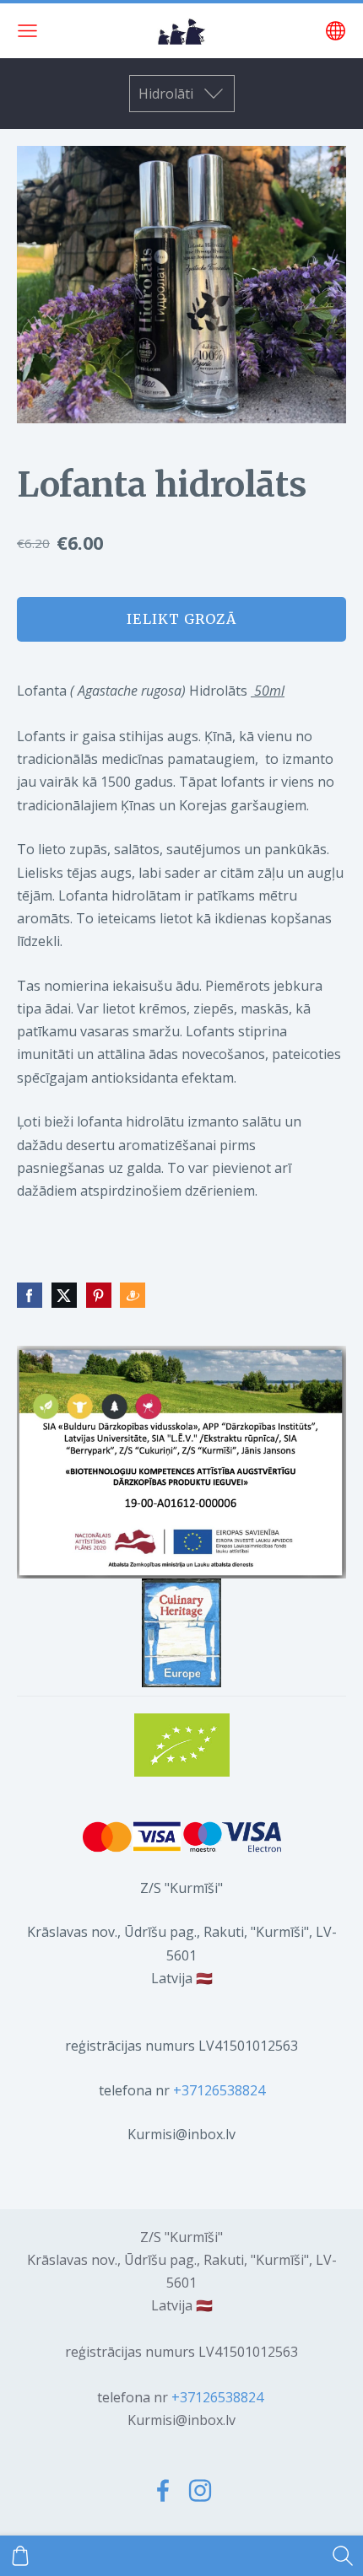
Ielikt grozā (181, 619)
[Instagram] (200, 2490)
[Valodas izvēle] (336, 31)
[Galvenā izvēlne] (27, 31)
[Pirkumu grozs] (20, 2556)
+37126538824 (219, 2090)
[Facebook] (163, 2490)
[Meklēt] (343, 2556)
